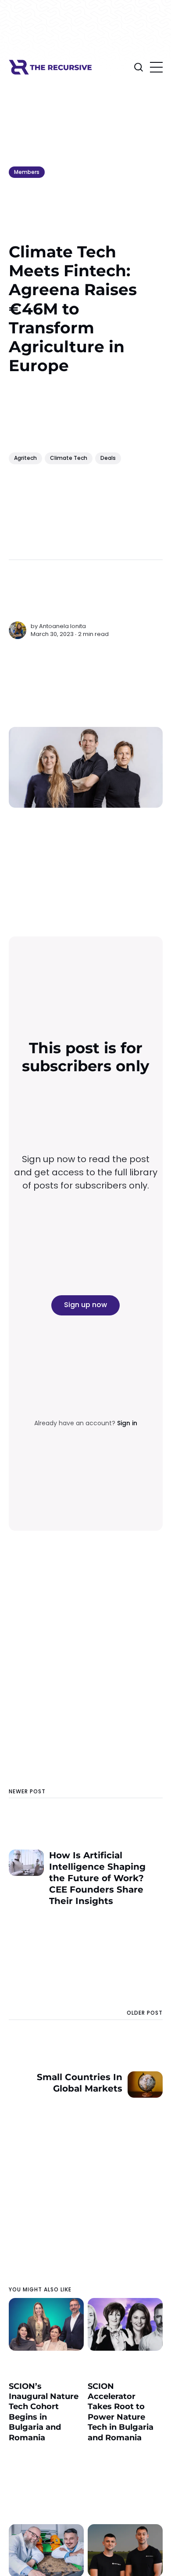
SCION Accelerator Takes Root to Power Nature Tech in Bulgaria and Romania (121, 2412)
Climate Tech (69, 458)
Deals (108, 458)
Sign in (127, 1423)
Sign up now (85, 1305)
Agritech (25, 458)
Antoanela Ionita (62, 626)
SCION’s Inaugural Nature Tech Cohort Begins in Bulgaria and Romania (44, 2412)
